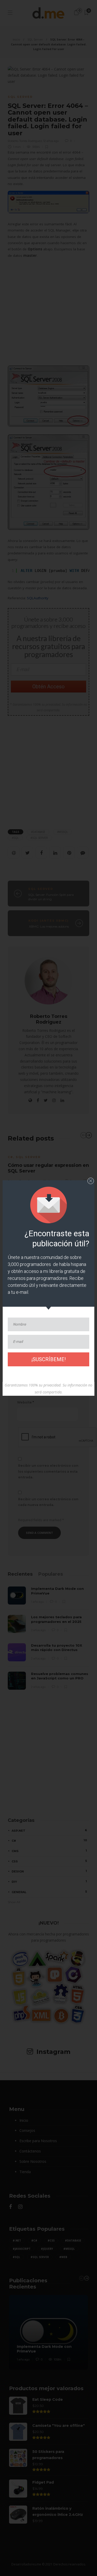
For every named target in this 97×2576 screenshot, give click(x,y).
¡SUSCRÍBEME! (48, 1359)
